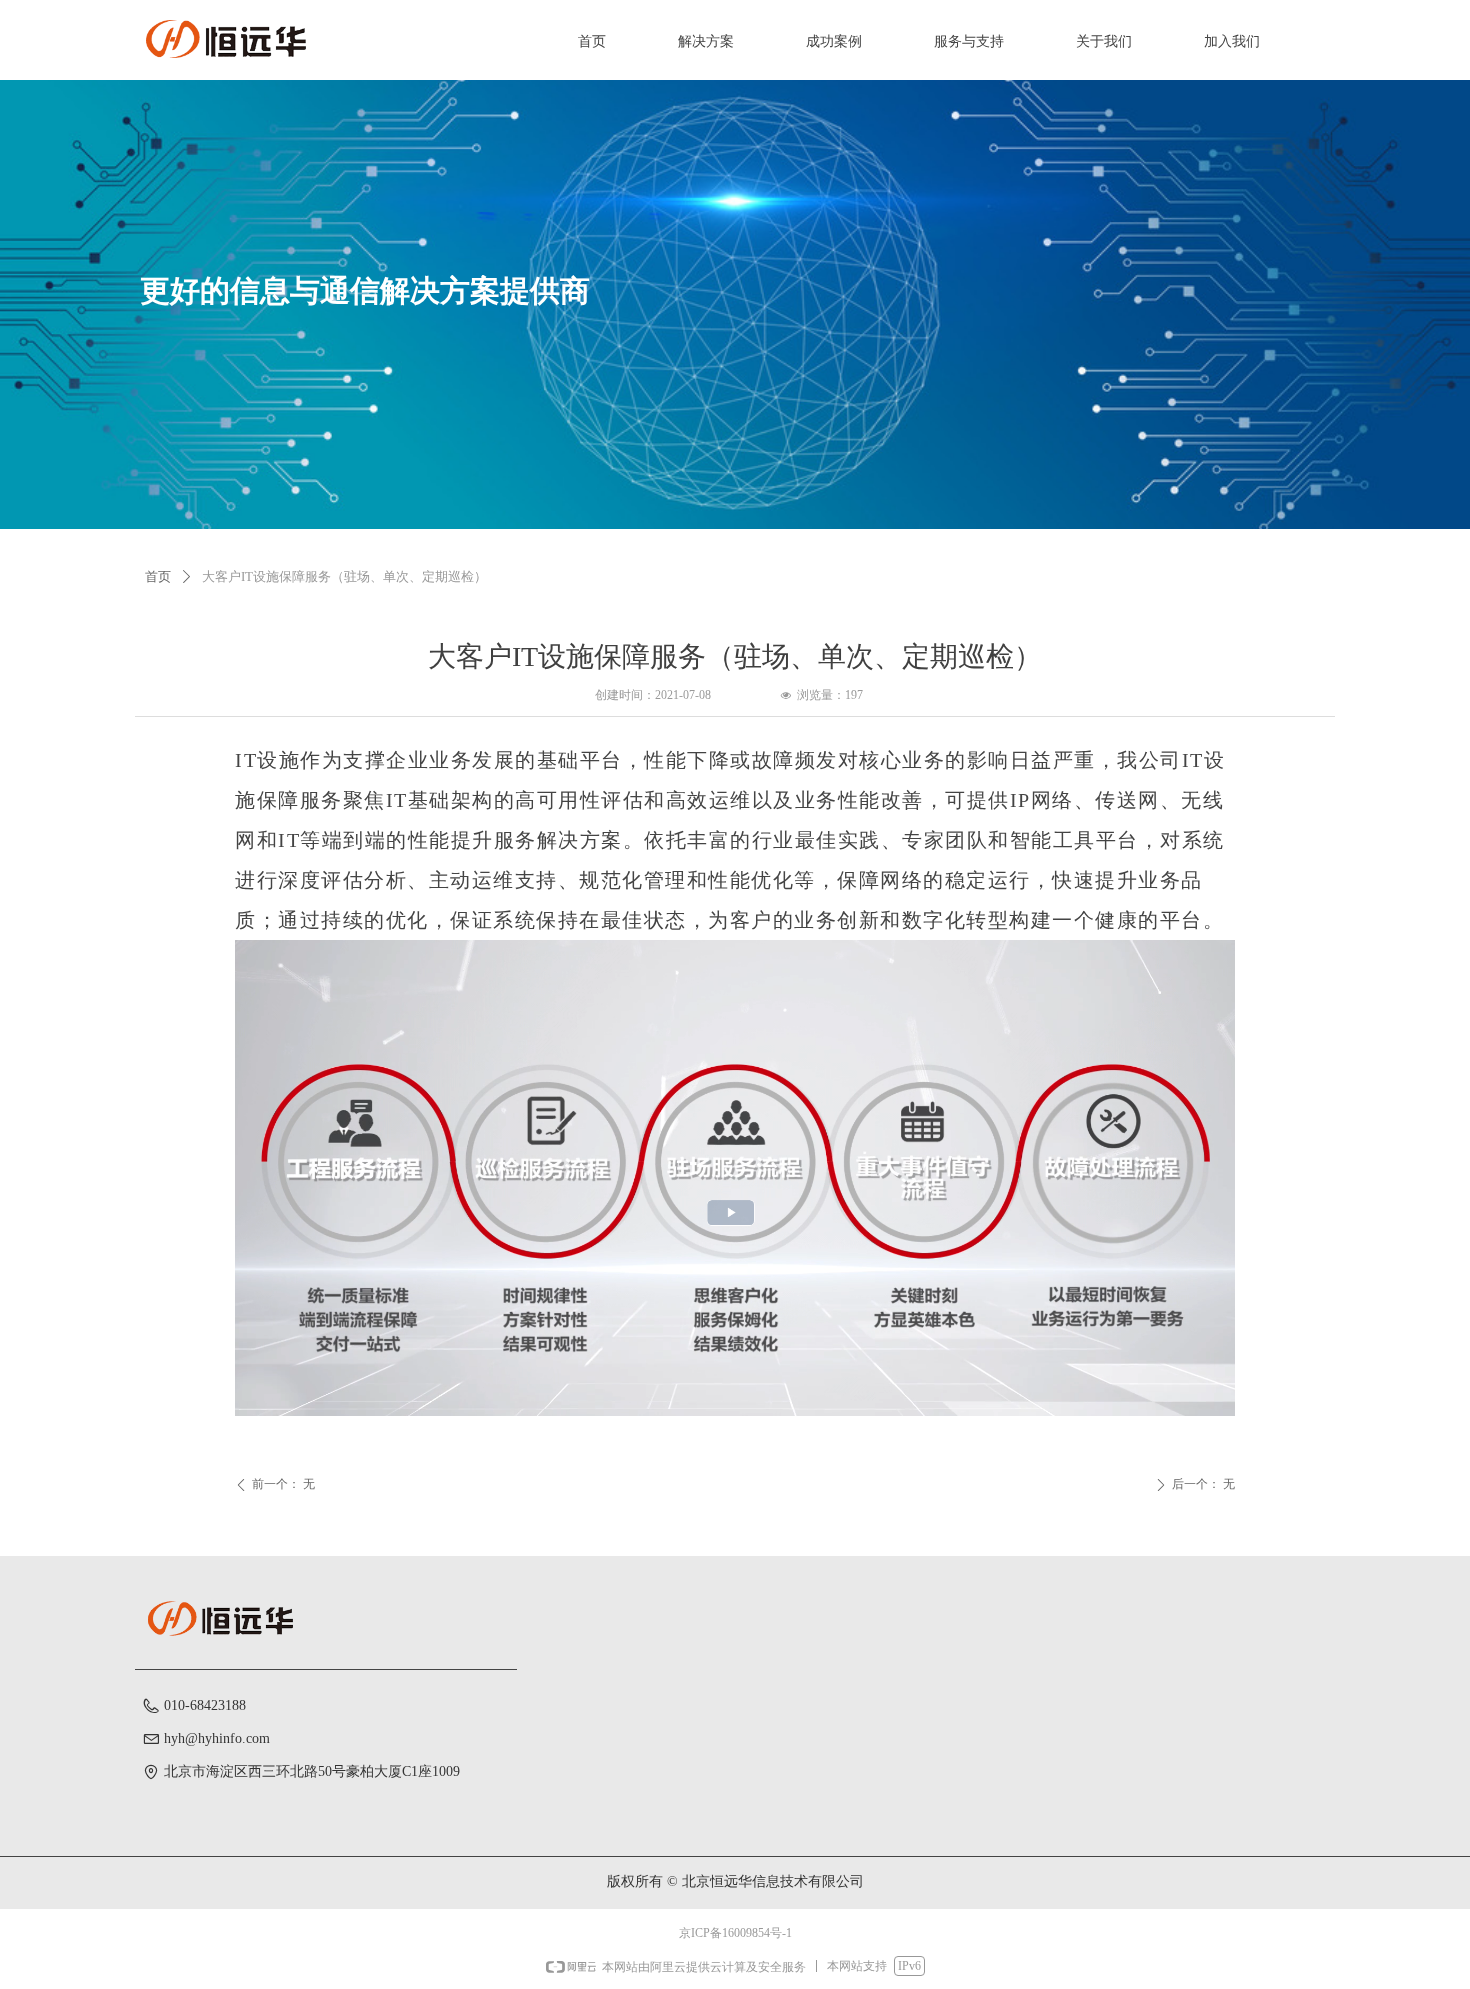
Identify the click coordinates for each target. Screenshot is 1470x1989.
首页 (158, 576)
